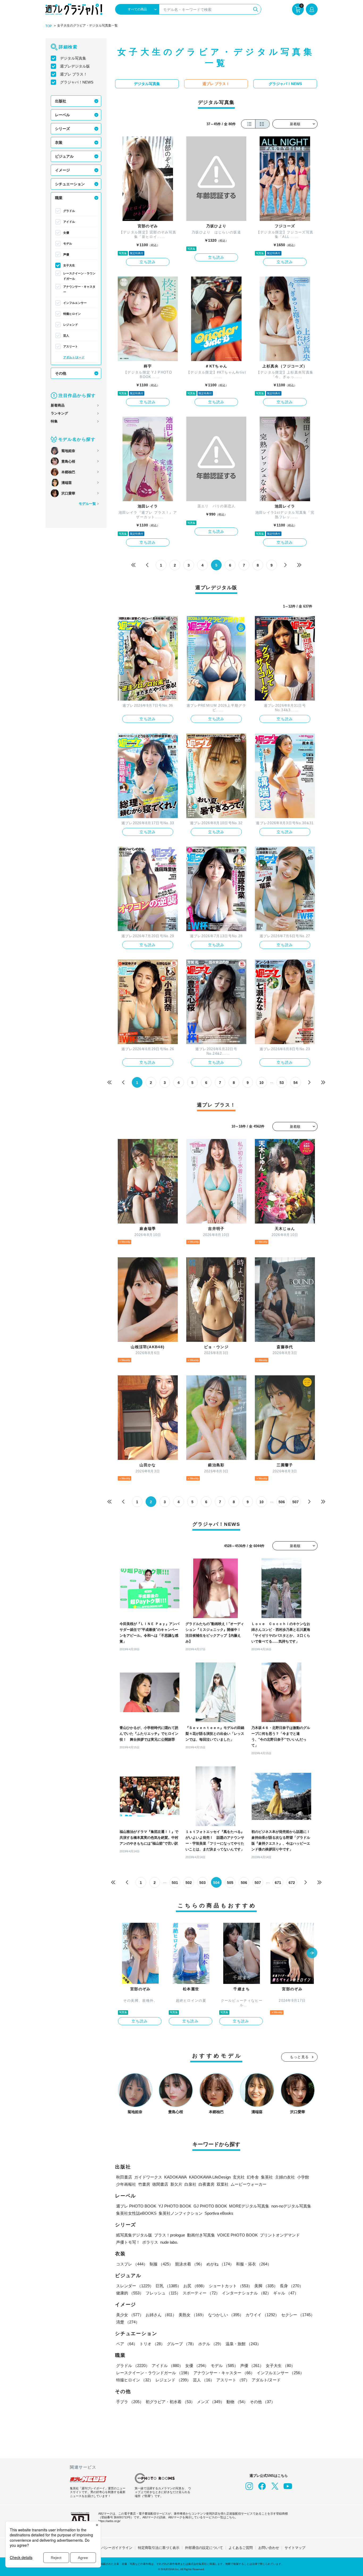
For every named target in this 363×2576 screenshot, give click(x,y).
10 (261, 1083)
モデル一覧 (87, 504)
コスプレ (132, 2264)
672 (292, 1883)
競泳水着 (190, 2264)
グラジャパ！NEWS (77, 82)
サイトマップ (295, 2548)
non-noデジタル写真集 (291, 2206)
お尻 (195, 2286)
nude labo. (169, 2242)
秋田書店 (124, 2177)
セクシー (298, 2315)
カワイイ (262, 2315)
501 (175, 1883)
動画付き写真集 (201, 2235)
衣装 (59, 143)
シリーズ (62, 129)
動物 (237, 2402)
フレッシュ (163, 2293)
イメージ (62, 170)
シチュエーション (70, 184)
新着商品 (58, 405)
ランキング (59, 413)
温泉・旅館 (243, 2344)
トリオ (152, 2344)
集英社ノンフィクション (181, 2213)
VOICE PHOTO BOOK (237, 2235)
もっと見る (299, 2057)
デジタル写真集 (73, 58)
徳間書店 (160, 2184)
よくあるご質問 (241, 2548)
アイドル (69, 222)
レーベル (62, 115)
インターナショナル (246, 2293)
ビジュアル (64, 156)
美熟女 (192, 2315)
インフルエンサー (75, 303)
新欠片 (176, 2184)
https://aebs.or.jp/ (109, 2521)
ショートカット (231, 2286)
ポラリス (150, 2242)
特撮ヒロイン (72, 314)
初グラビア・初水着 (170, 2402)
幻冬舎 (253, 2177)
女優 (66, 233)
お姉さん (161, 2315)
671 (278, 1883)
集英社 (267, 2177)
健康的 (130, 2293)
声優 (66, 254)
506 (282, 1502)
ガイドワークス (148, 2177)
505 (230, 1883)
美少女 (130, 2315)
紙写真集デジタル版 (134, 2235)
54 (296, 1083)
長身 (292, 2286)
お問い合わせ (269, 2548)
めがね (220, 2264)
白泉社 (190, 2184)
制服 (161, 2264)
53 (282, 1083)
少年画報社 (126, 2184)
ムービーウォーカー (249, 2184)
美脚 (266, 2286)
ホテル (211, 2344)
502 (189, 1883)
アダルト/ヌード (74, 357)
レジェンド (71, 325)
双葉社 (223, 2184)
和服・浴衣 (254, 2264)
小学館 (303, 2177)
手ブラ (130, 2402)
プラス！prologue (170, 2235)
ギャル (286, 2293)
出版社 (61, 101)
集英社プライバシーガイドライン (106, 2548)
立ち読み (148, 262)
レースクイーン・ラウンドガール (79, 276)
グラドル (69, 211)
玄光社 (239, 2177)
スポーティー (201, 2293)
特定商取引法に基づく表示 (159, 2548)
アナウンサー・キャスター (79, 289)
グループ (181, 2344)
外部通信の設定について (204, 2548)
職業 (59, 198)
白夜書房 (206, 2184)
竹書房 (144, 2184)
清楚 (128, 2322)
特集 (54, 421)
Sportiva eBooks (219, 2213)
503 (202, 1883)
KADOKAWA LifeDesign (210, 2177)
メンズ (211, 2402)
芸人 (66, 336)
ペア (127, 2344)
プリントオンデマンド (280, 2235)
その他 (61, 373)
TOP (49, 26)
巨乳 (168, 2286)
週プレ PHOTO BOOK (136, 2206)
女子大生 (69, 265)
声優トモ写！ (128, 2242)
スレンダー (135, 2286)
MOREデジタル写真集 (249, 2206)
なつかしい (226, 2315)
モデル (68, 244)
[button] (312, 1953)
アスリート (71, 346)
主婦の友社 (285, 2177)
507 (296, 1502)
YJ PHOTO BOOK (175, 2206)
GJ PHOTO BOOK (210, 2206)
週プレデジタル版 (75, 66)
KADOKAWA (176, 2177)
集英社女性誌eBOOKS (136, 2213)
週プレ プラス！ (74, 74)
